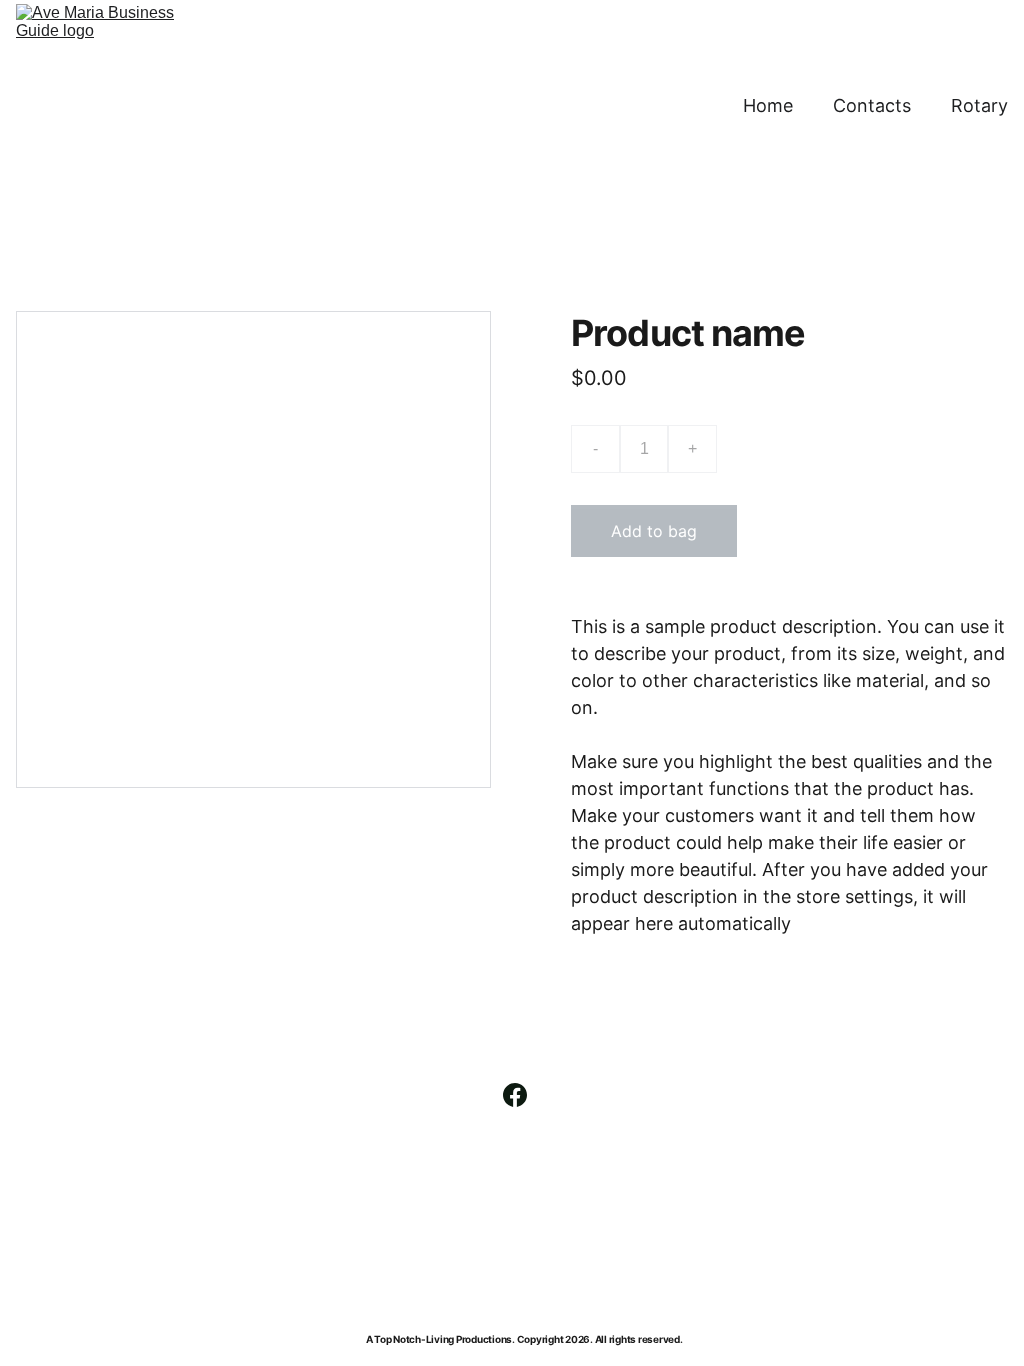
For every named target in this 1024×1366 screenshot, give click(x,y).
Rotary (979, 105)
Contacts (872, 105)
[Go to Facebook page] (515, 1095)
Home (768, 105)
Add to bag (654, 531)
